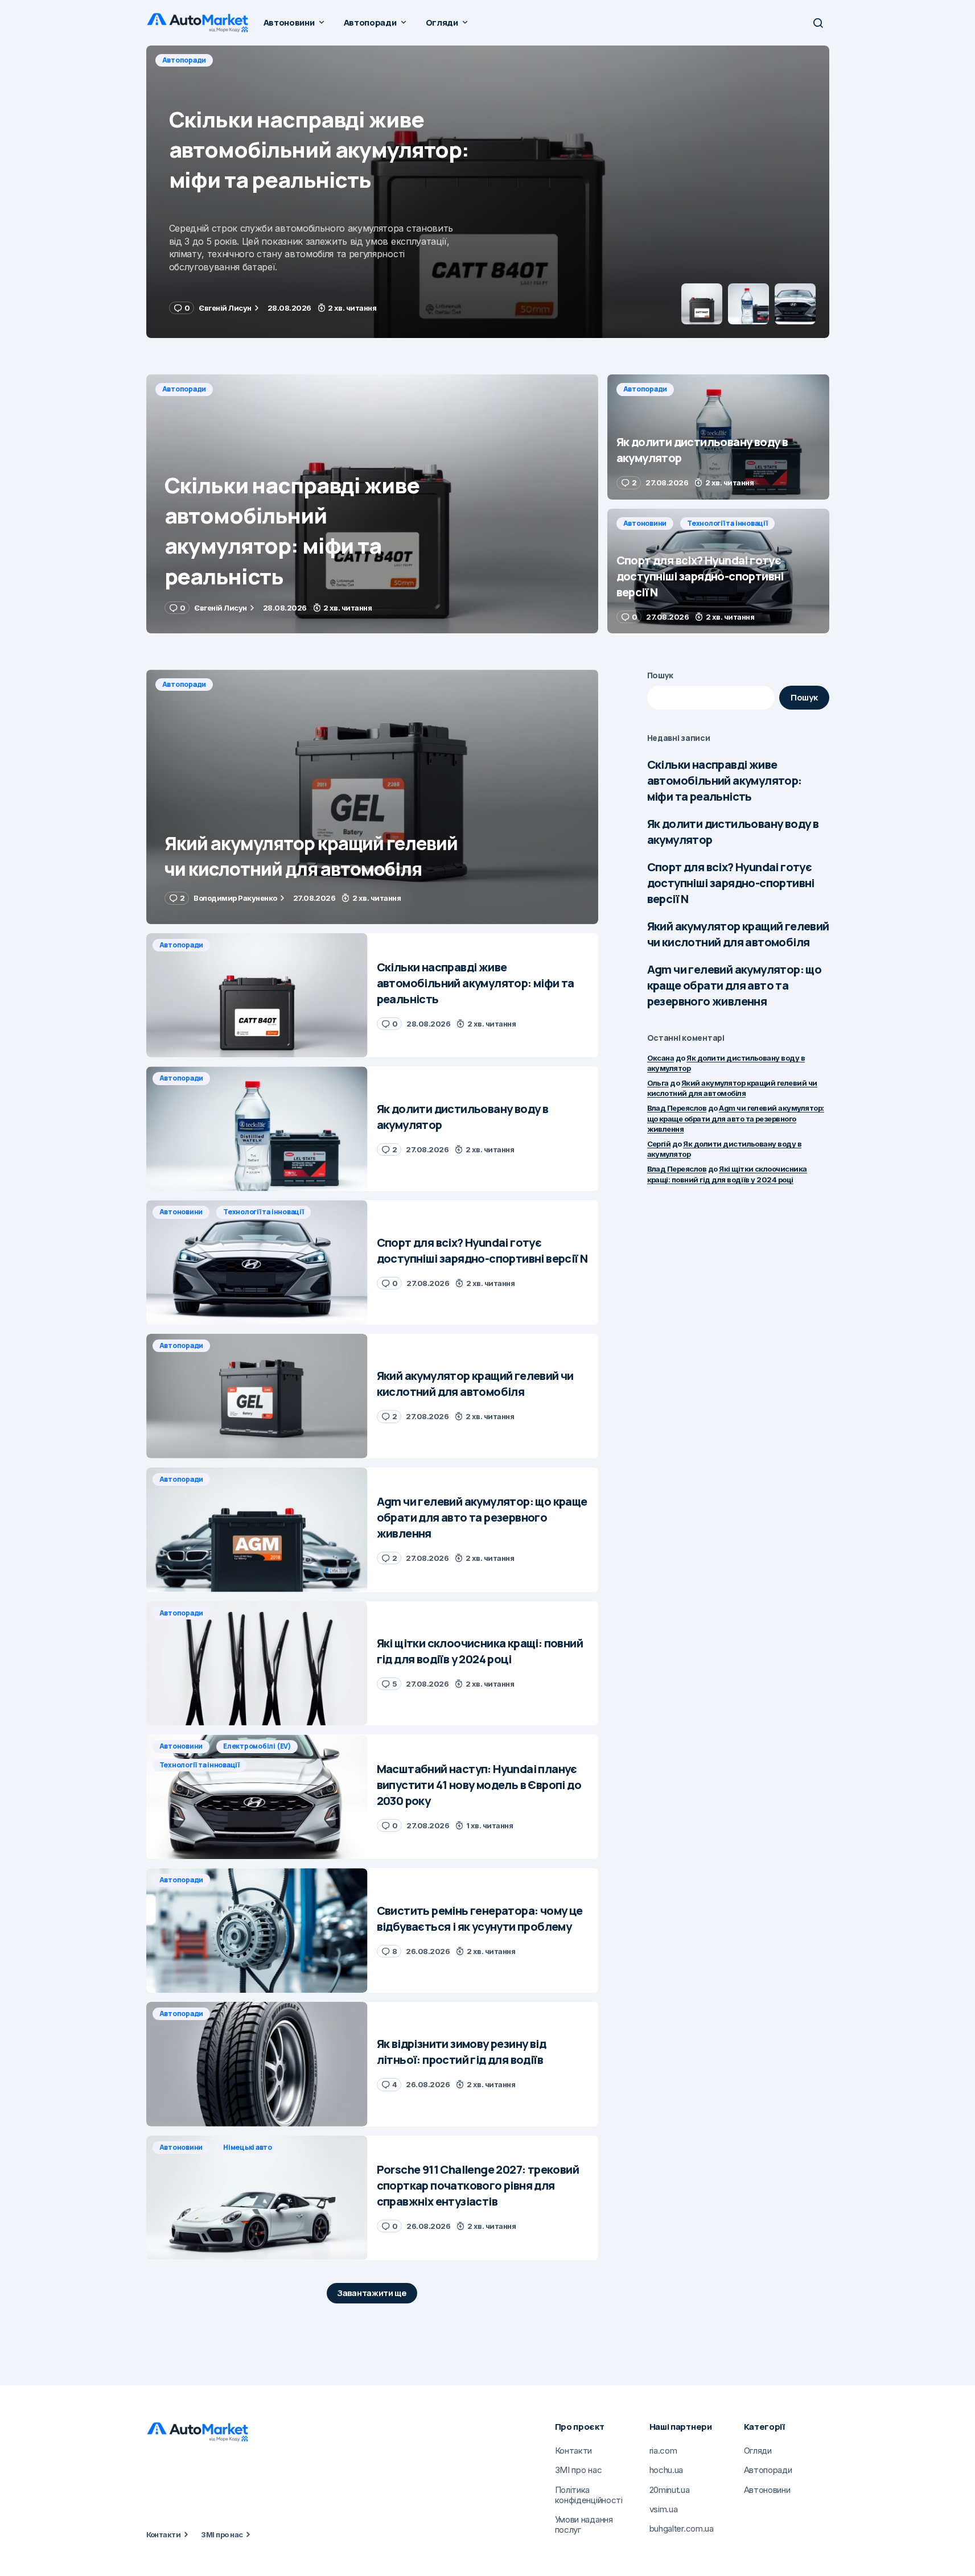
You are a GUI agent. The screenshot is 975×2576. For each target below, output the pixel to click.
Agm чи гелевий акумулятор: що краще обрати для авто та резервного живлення (735, 985)
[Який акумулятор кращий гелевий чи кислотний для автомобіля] (372, 797)
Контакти (164, 2534)
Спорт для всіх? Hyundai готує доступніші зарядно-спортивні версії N (731, 883)
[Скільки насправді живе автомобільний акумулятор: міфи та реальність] (372, 504)
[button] (818, 23)
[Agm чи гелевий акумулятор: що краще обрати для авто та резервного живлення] (257, 1530)
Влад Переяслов (677, 1108)
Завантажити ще (372, 2293)
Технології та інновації (727, 523)
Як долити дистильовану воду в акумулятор (733, 832)
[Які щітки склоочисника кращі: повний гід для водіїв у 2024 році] (257, 1664)
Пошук (661, 675)
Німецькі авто (248, 2147)
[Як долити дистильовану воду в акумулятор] (488, 192)
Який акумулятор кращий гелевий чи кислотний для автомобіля (738, 934)
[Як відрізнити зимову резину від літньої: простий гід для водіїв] (257, 2064)
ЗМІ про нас (222, 2534)
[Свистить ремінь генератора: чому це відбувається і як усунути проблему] (257, 1930)
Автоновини (645, 523)
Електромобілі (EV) (257, 1746)
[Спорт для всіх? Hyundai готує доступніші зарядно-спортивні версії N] (718, 571)
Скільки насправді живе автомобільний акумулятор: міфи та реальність (725, 780)
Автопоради (184, 60)
